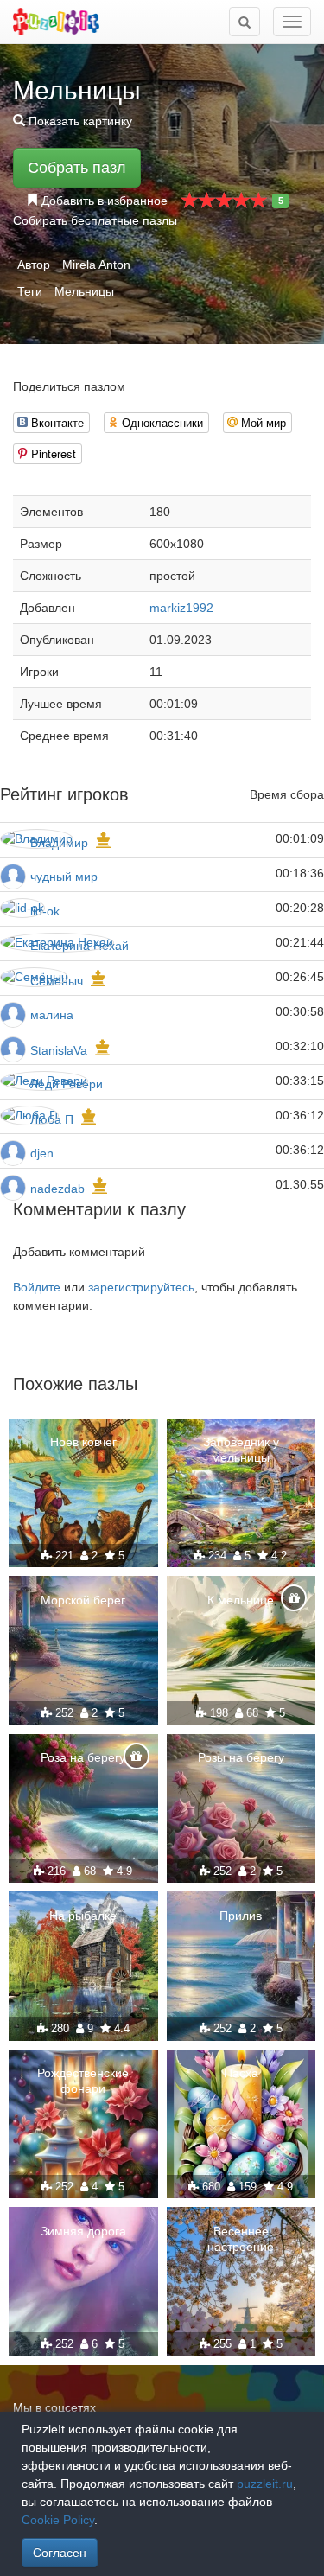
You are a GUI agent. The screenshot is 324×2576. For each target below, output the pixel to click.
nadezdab (57, 1189)
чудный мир (64, 877)
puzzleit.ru (265, 2484)
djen (42, 1153)
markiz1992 (181, 608)
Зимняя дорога (83, 2231)
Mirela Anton (96, 265)
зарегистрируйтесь (141, 1287)
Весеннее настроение (241, 2239)
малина (52, 1015)
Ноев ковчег (83, 1442)
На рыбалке (83, 1916)
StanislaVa (59, 1050)
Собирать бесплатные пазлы (95, 220)
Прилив (241, 1916)
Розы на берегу (241, 1757)
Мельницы (84, 291)
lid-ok (45, 911)
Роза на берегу (83, 1757)
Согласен (60, 2553)
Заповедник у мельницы (241, 1450)
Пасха (241, 2073)
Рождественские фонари (83, 2081)
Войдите (37, 1287)
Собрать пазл (77, 168)
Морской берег (83, 1600)
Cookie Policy (58, 2520)
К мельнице (241, 1600)
